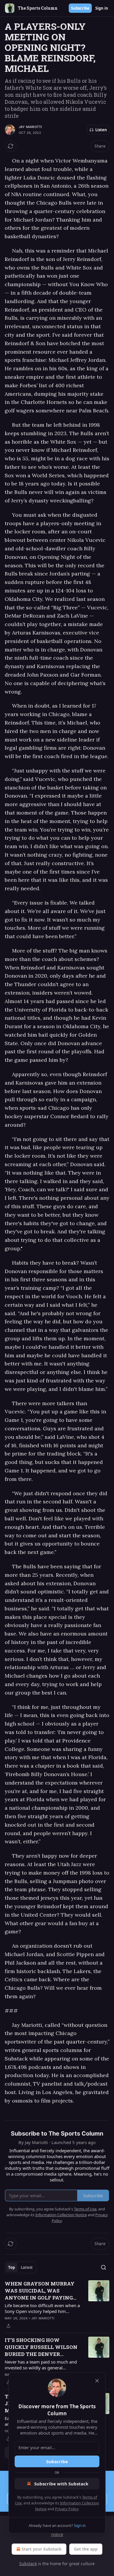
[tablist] (20, 2267)
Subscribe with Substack (61, 2484)
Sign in (102, 8)
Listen (101, 130)
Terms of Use (85, 2209)
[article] (57, 2305)
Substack (28, 2564)
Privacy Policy (67, 2509)
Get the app (86, 2549)
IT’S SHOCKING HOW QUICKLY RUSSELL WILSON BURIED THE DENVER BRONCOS (41, 2347)
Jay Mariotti (30, 127)
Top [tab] (12, 2267)
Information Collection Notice (61, 2215)
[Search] (103, 2267)
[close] (97, 2381)
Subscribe (80, 8)
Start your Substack (42, 2549)
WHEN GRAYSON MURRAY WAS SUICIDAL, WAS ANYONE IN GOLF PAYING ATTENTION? (40, 2291)
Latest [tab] (27, 2267)
